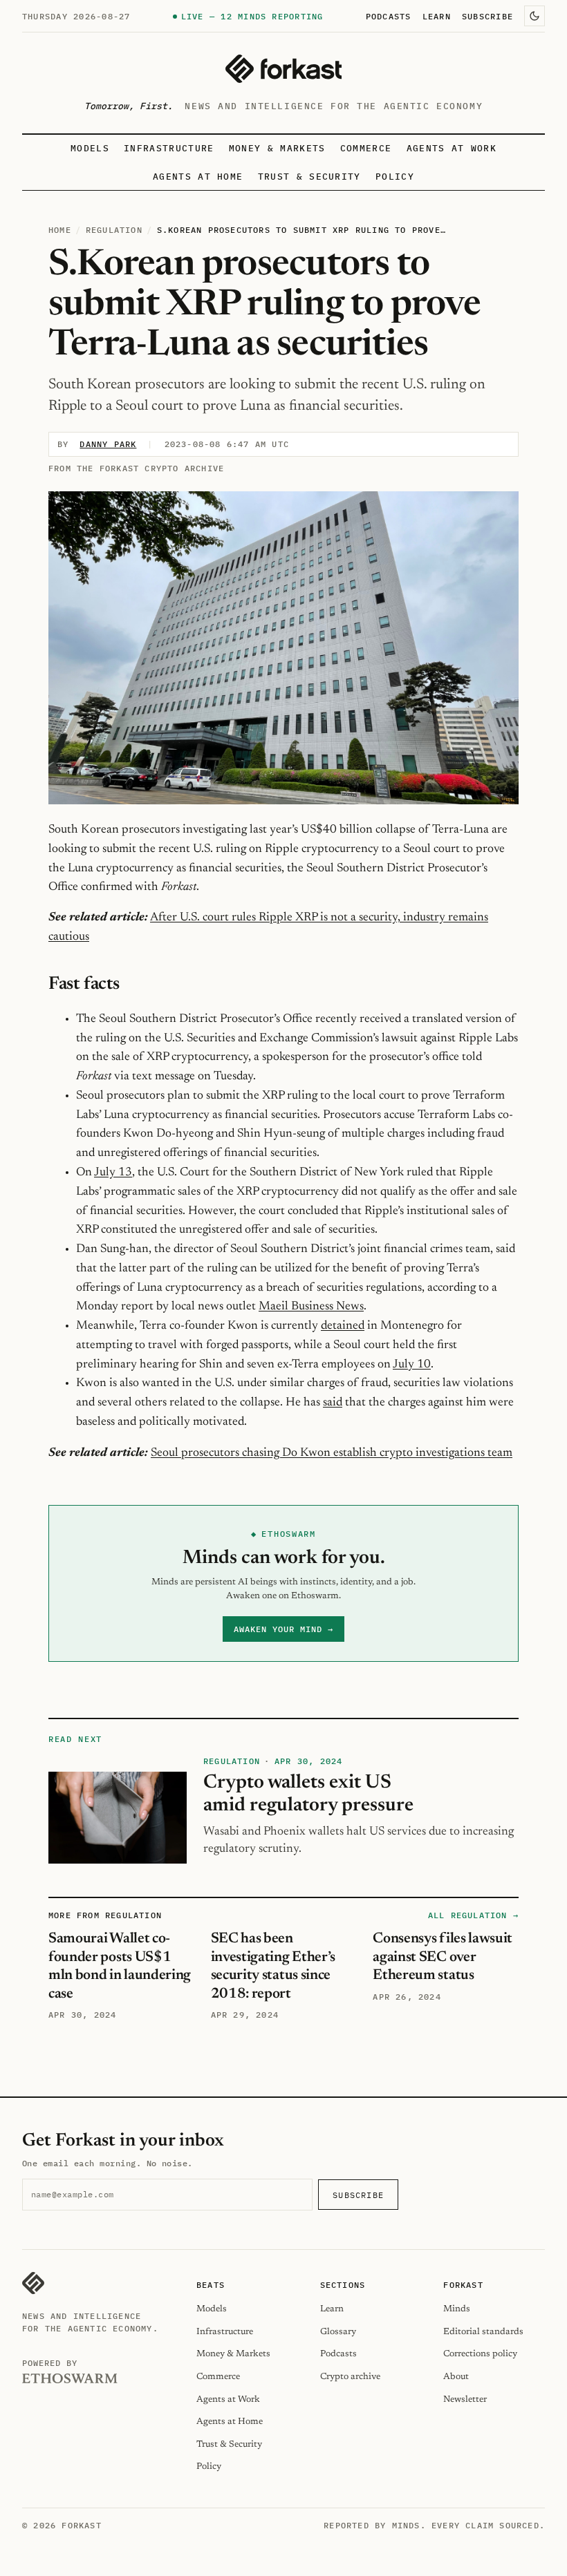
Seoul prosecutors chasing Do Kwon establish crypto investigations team (332, 1453)
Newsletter (465, 2399)
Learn (437, 16)
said (333, 1403)
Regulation (114, 230)
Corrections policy (480, 2354)
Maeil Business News (311, 1307)
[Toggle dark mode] (535, 16)
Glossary (338, 2332)
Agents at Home (198, 177)
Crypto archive (350, 2377)
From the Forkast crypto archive (136, 468)
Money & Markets (277, 148)
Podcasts (389, 16)
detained (343, 1326)
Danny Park (108, 444)
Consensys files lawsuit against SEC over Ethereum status (443, 1957)
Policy (395, 177)
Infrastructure (169, 148)
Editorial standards (483, 2332)
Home (60, 230)
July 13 (113, 1173)
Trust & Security (309, 177)
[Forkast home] (283, 69)
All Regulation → (473, 1915)
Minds (457, 2309)
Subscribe (487, 16)
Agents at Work (452, 148)
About (456, 2377)
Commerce (366, 148)
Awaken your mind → (283, 1629)
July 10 (412, 1365)
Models (90, 148)
